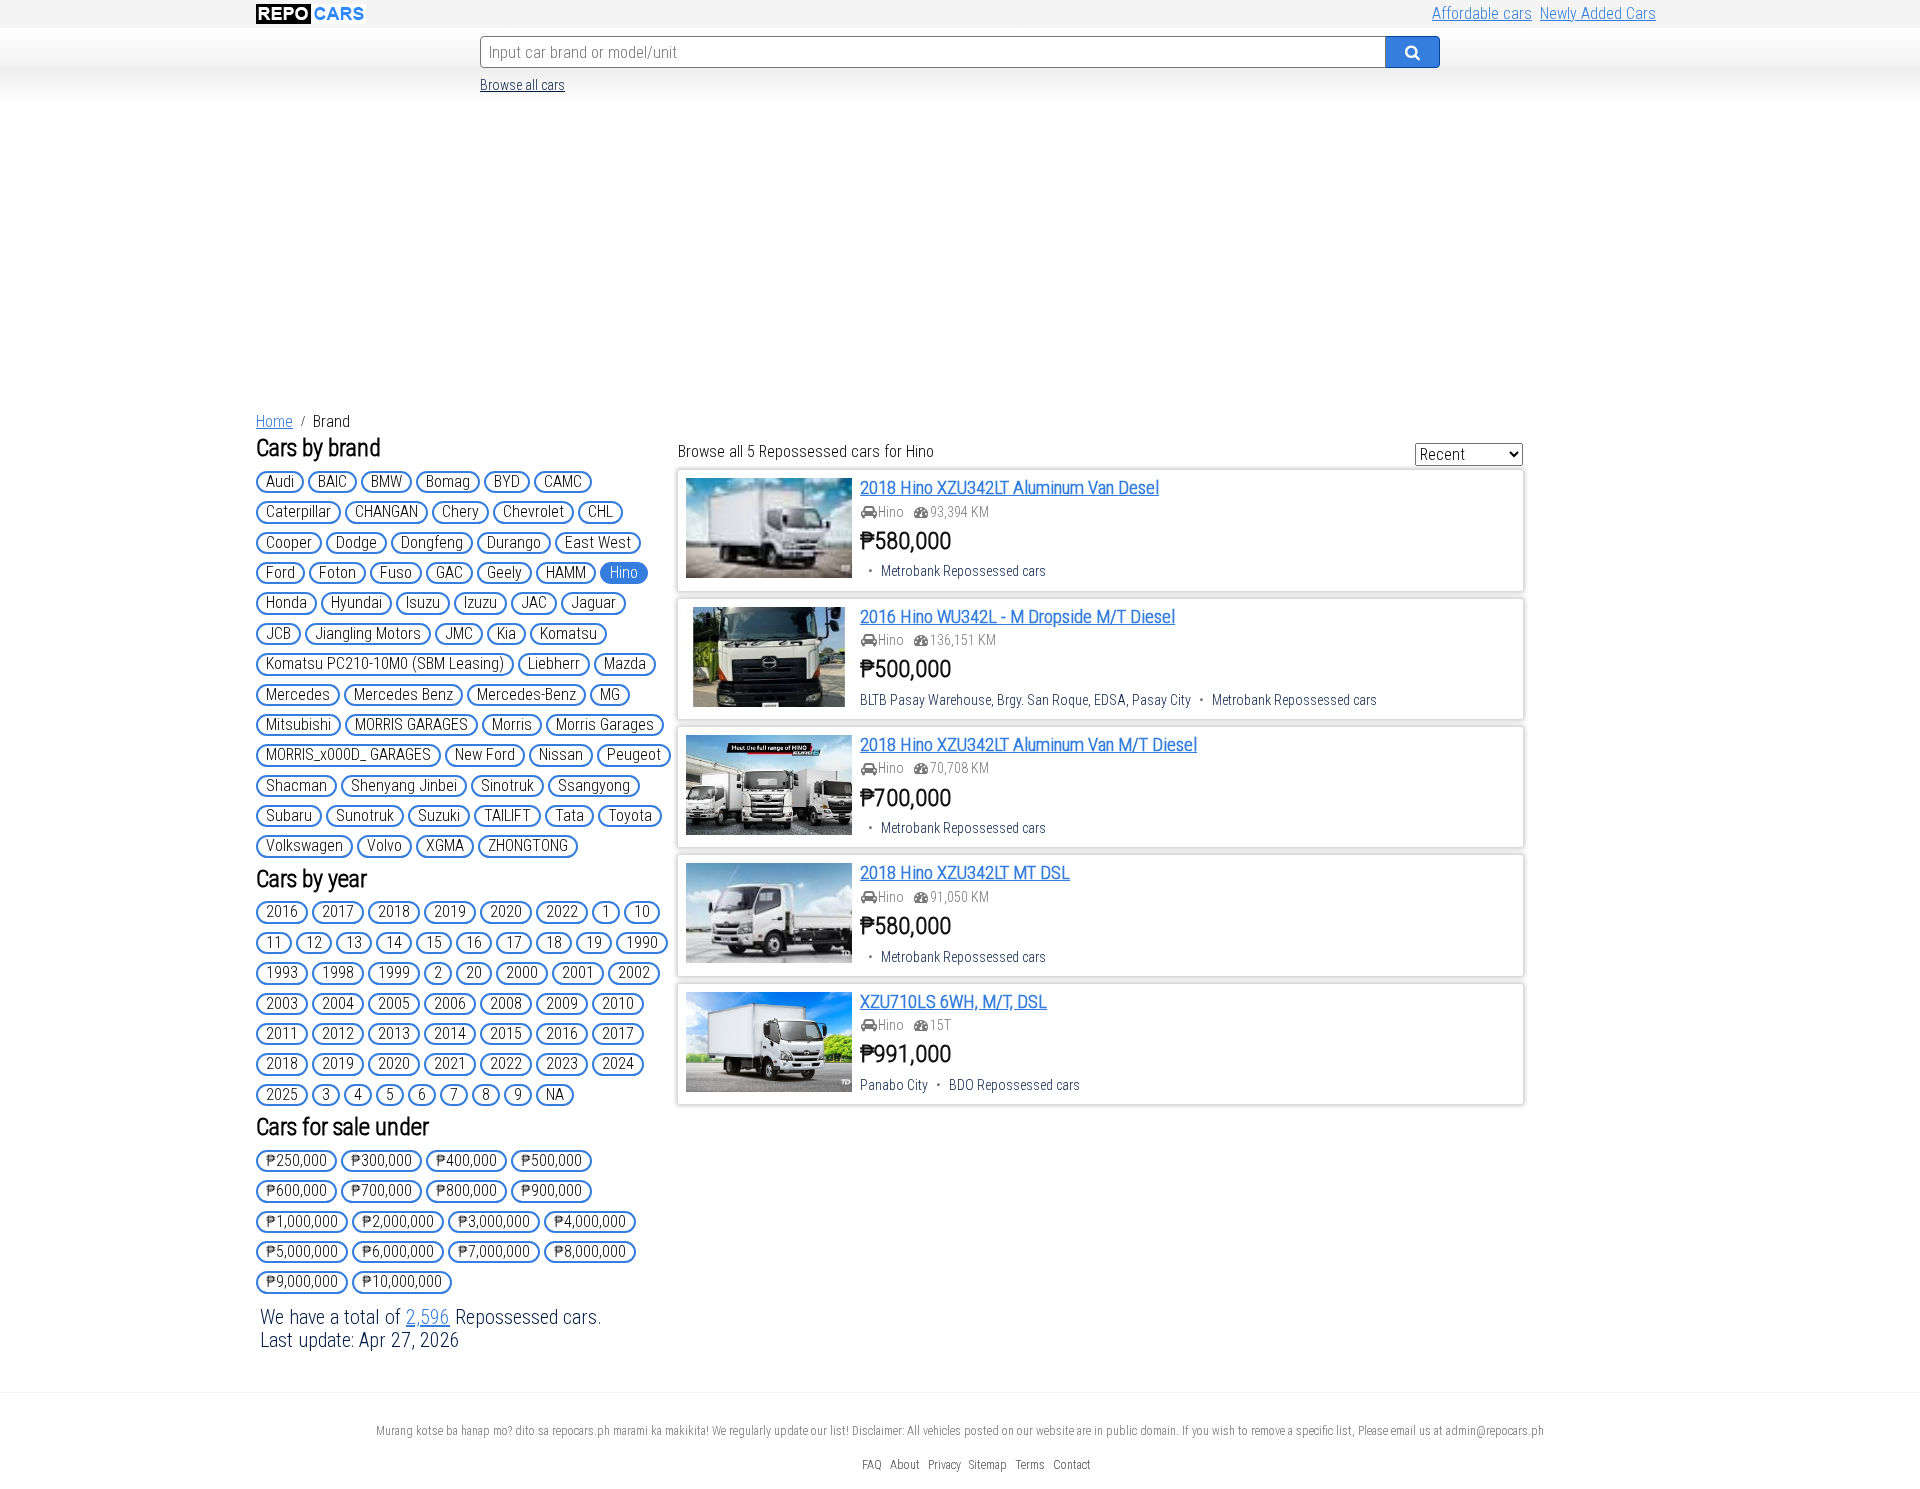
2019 (450, 911)
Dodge (356, 542)
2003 (282, 1003)
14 (394, 942)
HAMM (566, 572)
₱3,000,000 (494, 1221)
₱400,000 (466, 1160)
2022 (562, 911)
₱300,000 (381, 1160)
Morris (512, 724)
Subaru (289, 815)
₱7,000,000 (494, 1251)
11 (274, 942)
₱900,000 (551, 1190)
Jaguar (593, 602)
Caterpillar (298, 511)
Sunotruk (365, 815)
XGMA (445, 845)
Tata (569, 815)
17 (514, 942)
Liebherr (554, 663)
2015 (506, 1033)
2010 (618, 1003)
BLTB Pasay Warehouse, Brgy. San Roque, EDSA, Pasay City (1025, 700)
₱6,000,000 (398, 1251)
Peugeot (634, 754)
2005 (394, 1003)
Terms (1030, 1465)
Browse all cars (522, 85)
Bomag (448, 481)
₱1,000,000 (302, 1221)
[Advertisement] (960, 259)
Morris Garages (605, 724)
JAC (534, 602)
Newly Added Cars (1598, 13)
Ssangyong (594, 785)
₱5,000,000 (302, 1251)
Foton (337, 572)
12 (314, 942)
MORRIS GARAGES (411, 724)
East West (598, 542)
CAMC (563, 481)
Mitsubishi (298, 724)
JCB (278, 633)
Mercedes (298, 694)
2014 (450, 1033)
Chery (460, 511)
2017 (338, 911)
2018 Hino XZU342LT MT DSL (965, 873)
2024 (618, 1063)
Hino (624, 572)
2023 (562, 1063)
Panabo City (894, 1085)
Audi (280, 481)
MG (610, 694)
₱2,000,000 (398, 1221)
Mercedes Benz (403, 694)
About (905, 1465)
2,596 (428, 1317)
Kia (506, 633)
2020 (506, 911)
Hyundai (356, 602)
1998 (338, 972)
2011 (282, 1033)
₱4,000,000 (590, 1221)
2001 (578, 972)
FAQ (872, 1465)
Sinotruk (507, 785)
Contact (1072, 1465)
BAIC (332, 481)
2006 (450, 1003)
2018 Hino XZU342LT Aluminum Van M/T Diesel (1028, 745)
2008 (506, 1003)
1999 (394, 972)
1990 (642, 942)
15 (434, 942)
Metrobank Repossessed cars (963, 571)
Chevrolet (533, 511)
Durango (514, 542)
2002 (634, 972)
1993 (282, 972)
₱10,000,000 (402, 1281)
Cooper (289, 542)
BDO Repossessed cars (1014, 1085)
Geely (504, 572)
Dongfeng (432, 542)
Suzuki (439, 815)
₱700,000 (381, 1190)
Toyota (630, 815)
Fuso (396, 572)
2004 (338, 1003)
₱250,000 (296, 1160)
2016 (282, 911)
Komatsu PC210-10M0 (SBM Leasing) (385, 663)
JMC (459, 633)
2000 (522, 972)
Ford (280, 572)
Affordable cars (1482, 13)
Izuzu (480, 602)
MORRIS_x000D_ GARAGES (348, 754)
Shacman (296, 785)
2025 (282, 1094)
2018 (394, 911)
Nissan (561, 754)
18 (554, 942)
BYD (507, 481)
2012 (338, 1033)
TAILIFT (507, 815)
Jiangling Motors (368, 633)
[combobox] (933, 52)
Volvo (384, 845)
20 (474, 972)
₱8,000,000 (590, 1251)
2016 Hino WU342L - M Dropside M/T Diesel (1017, 617)
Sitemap (988, 1465)
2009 (562, 1003)
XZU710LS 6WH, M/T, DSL (953, 1002)
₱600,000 (296, 1190)
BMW (386, 481)
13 (354, 942)
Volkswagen (304, 845)
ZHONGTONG (528, 845)
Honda (286, 602)
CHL (600, 511)
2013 (394, 1033)
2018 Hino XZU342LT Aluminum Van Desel (1009, 488)
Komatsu (568, 633)
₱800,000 (466, 1190)
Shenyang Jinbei (404, 785)
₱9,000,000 (302, 1281)
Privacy (944, 1465)
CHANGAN (386, 511)
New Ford (485, 754)
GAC (449, 572)
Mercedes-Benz (526, 694)
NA (555, 1094)
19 (594, 942)
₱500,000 (551, 1160)
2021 (450, 1063)
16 (474, 942)
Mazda (625, 663)
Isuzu (423, 602)
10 (642, 911)
